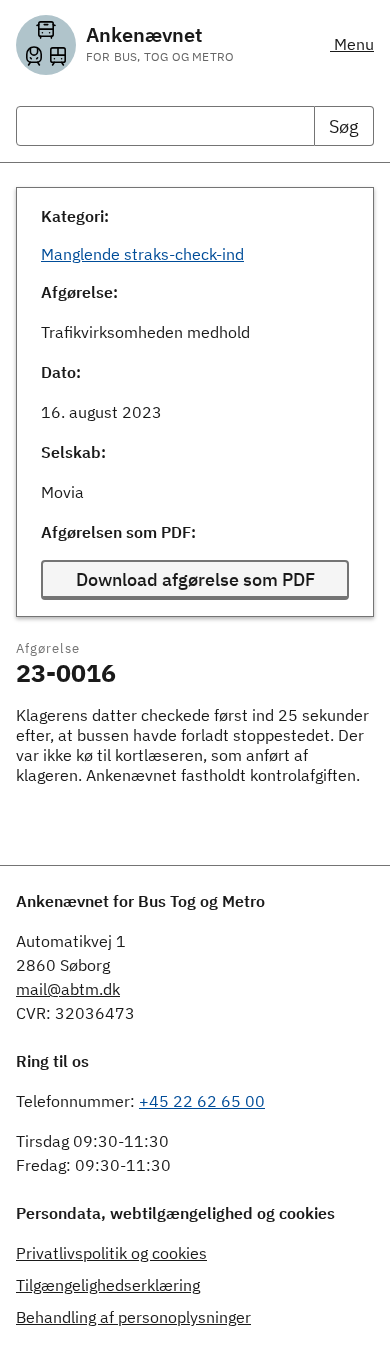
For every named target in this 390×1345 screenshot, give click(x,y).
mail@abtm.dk (68, 989)
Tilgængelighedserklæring (108, 1285)
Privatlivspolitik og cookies (111, 1253)
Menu (352, 44)
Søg (344, 126)
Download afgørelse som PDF (195, 579)
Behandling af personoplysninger (133, 1317)
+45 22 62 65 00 (202, 1101)
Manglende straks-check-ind (142, 254)
